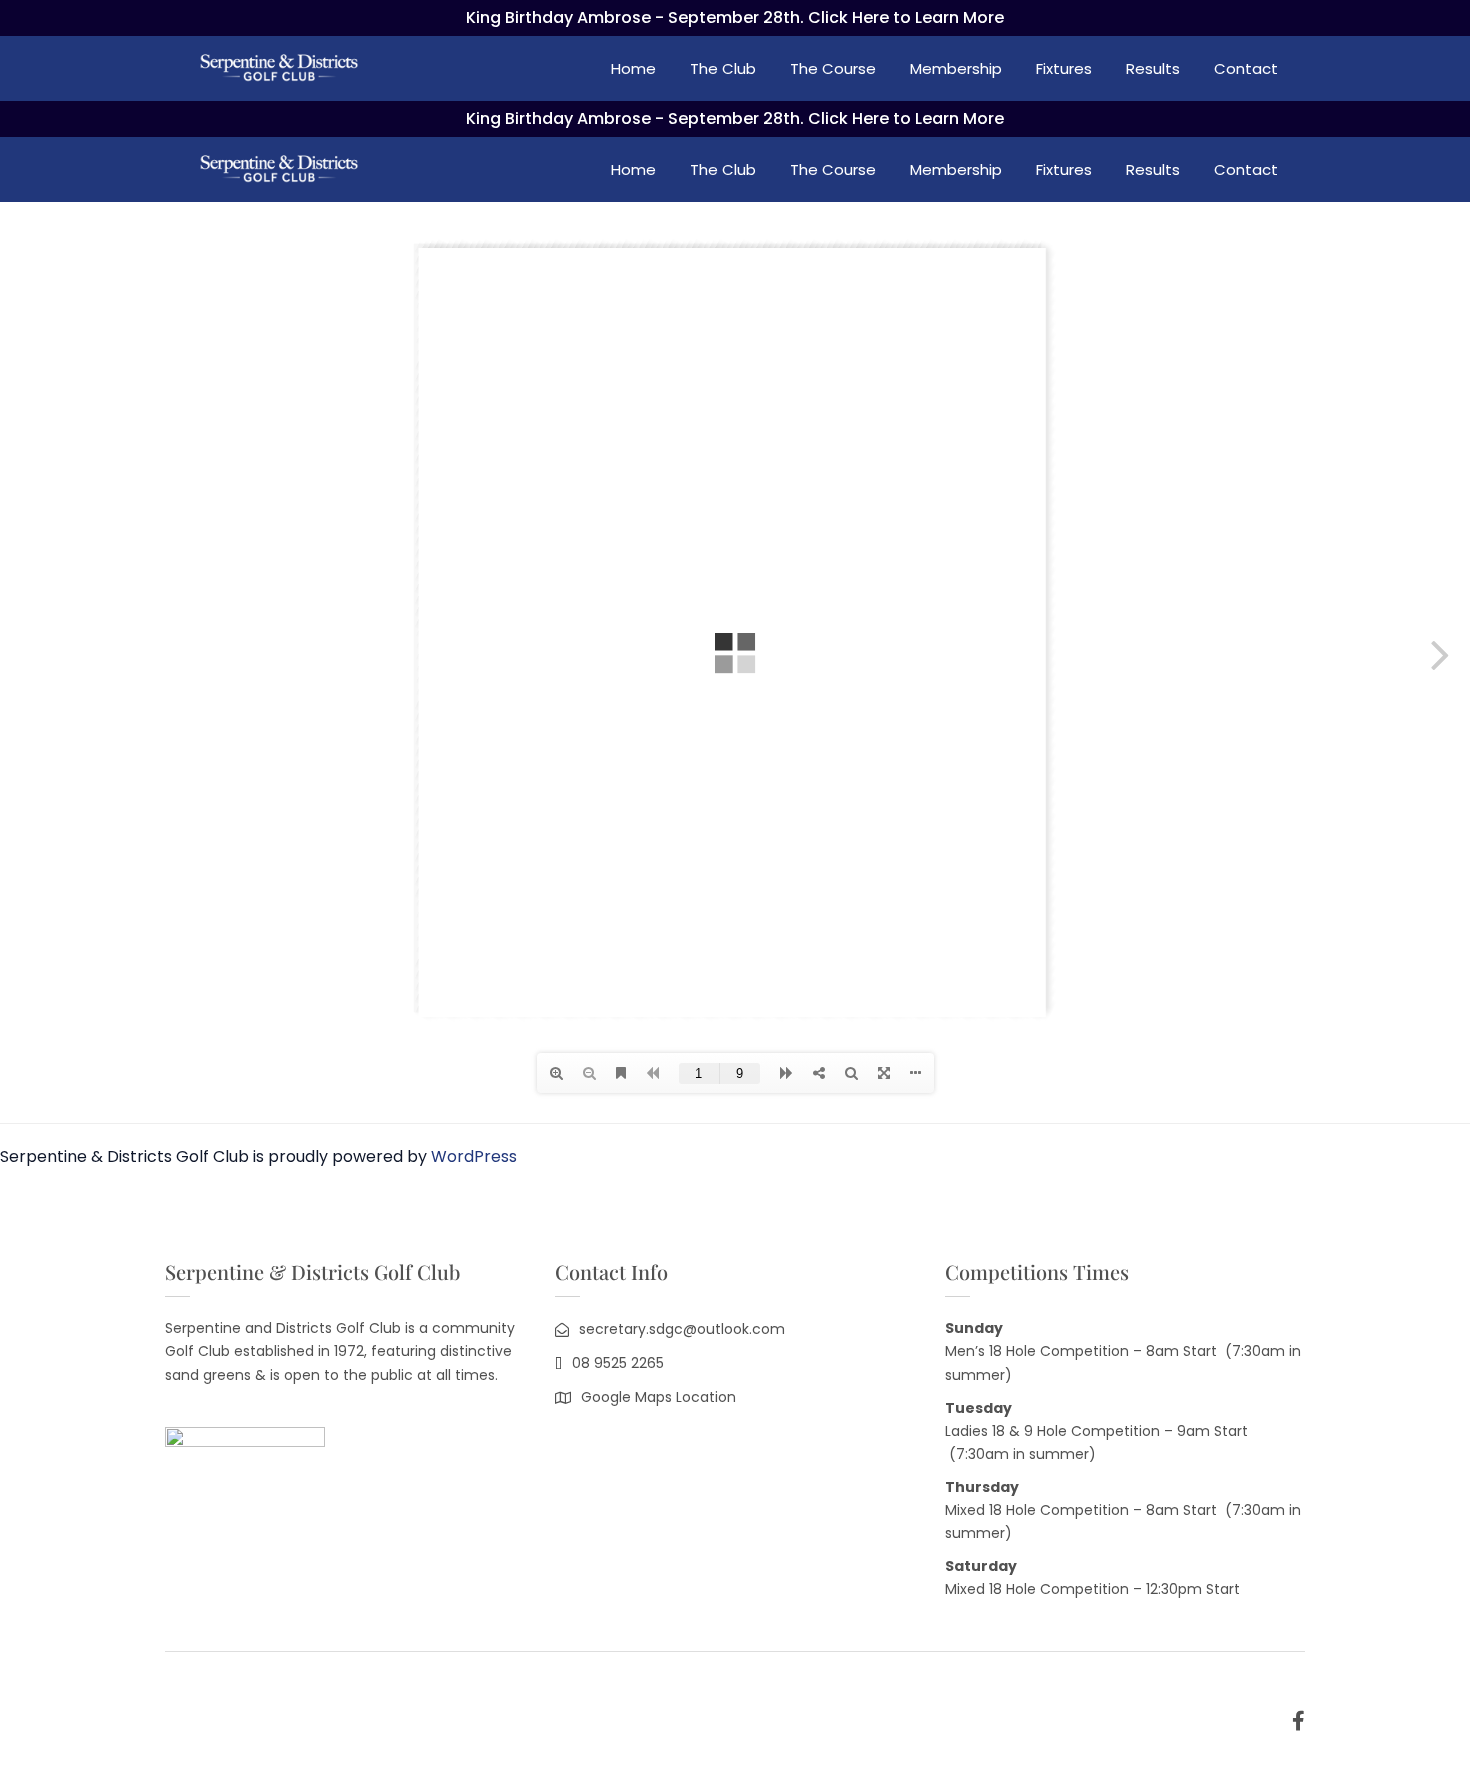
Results (1153, 68)
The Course (833, 68)
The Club (723, 68)
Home (633, 68)
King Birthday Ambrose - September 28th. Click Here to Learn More (735, 17)
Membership (956, 68)
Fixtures (1064, 68)
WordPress (474, 1156)
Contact (1246, 68)
